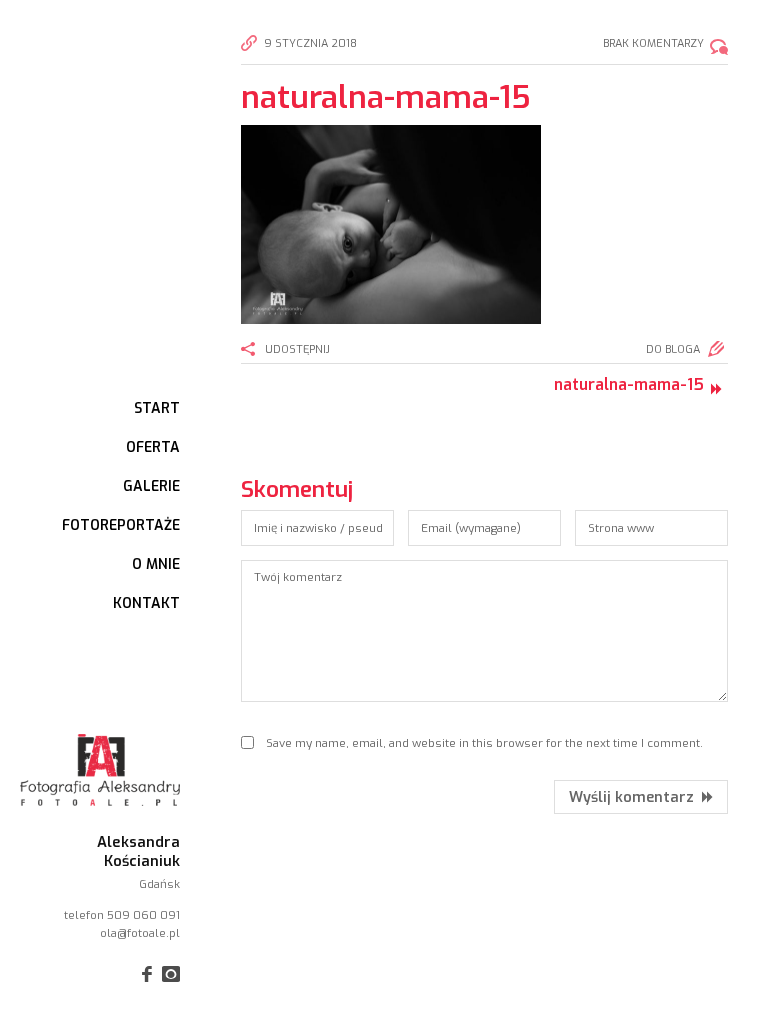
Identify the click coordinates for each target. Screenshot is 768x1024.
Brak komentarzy (653, 43)
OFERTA (153, 447)
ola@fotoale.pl (140, 933)
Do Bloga (673, 349)
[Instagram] (171, 974)
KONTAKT (146, 603)
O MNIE (156, 564)
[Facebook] (144, 974)
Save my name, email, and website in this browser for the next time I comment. (484, 743)
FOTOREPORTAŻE (121, 525)
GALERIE (151, 486)
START (157, 408)
